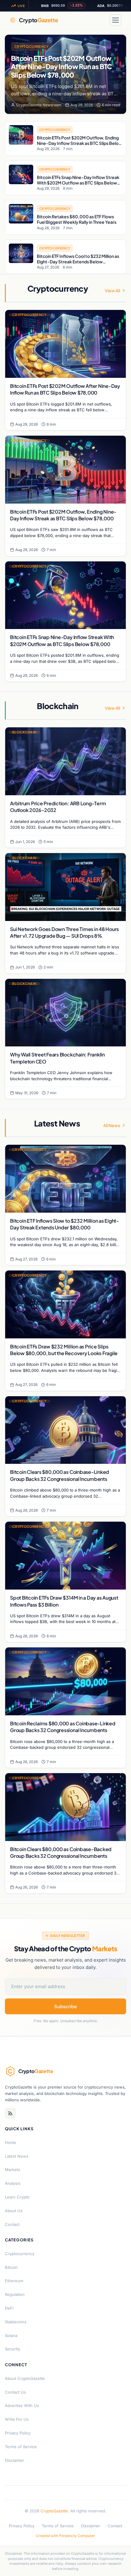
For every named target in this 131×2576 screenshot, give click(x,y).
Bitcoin (11, 2267)
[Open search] (101, 20)
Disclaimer (14, 2460)
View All (112, 290)
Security (12, 2349)
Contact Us (15, 2392)
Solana (11, 2335)
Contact (12, 2224)
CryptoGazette (54, 2511)
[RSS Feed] (10, 2113)
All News (112, 1125)
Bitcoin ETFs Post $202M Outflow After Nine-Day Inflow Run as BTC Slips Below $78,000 (61, 67)
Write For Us (17, 2419)
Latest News (17, 2156)
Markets (12, 2170)
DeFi (9, 2308)
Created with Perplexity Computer (65, 2536)
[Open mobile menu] (115, 20)
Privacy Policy (18, 2433)
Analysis (13, 2183)
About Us (14, 2211)
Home (11, 2142)
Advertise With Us (22, 2406)
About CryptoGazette (25, 2378)
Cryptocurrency (32, 46)
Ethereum (14, 2281)
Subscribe (65, 2006)
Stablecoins (16, 2322)
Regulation (15, 2294)
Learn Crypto (17, 2197)
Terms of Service (21, 2447)
